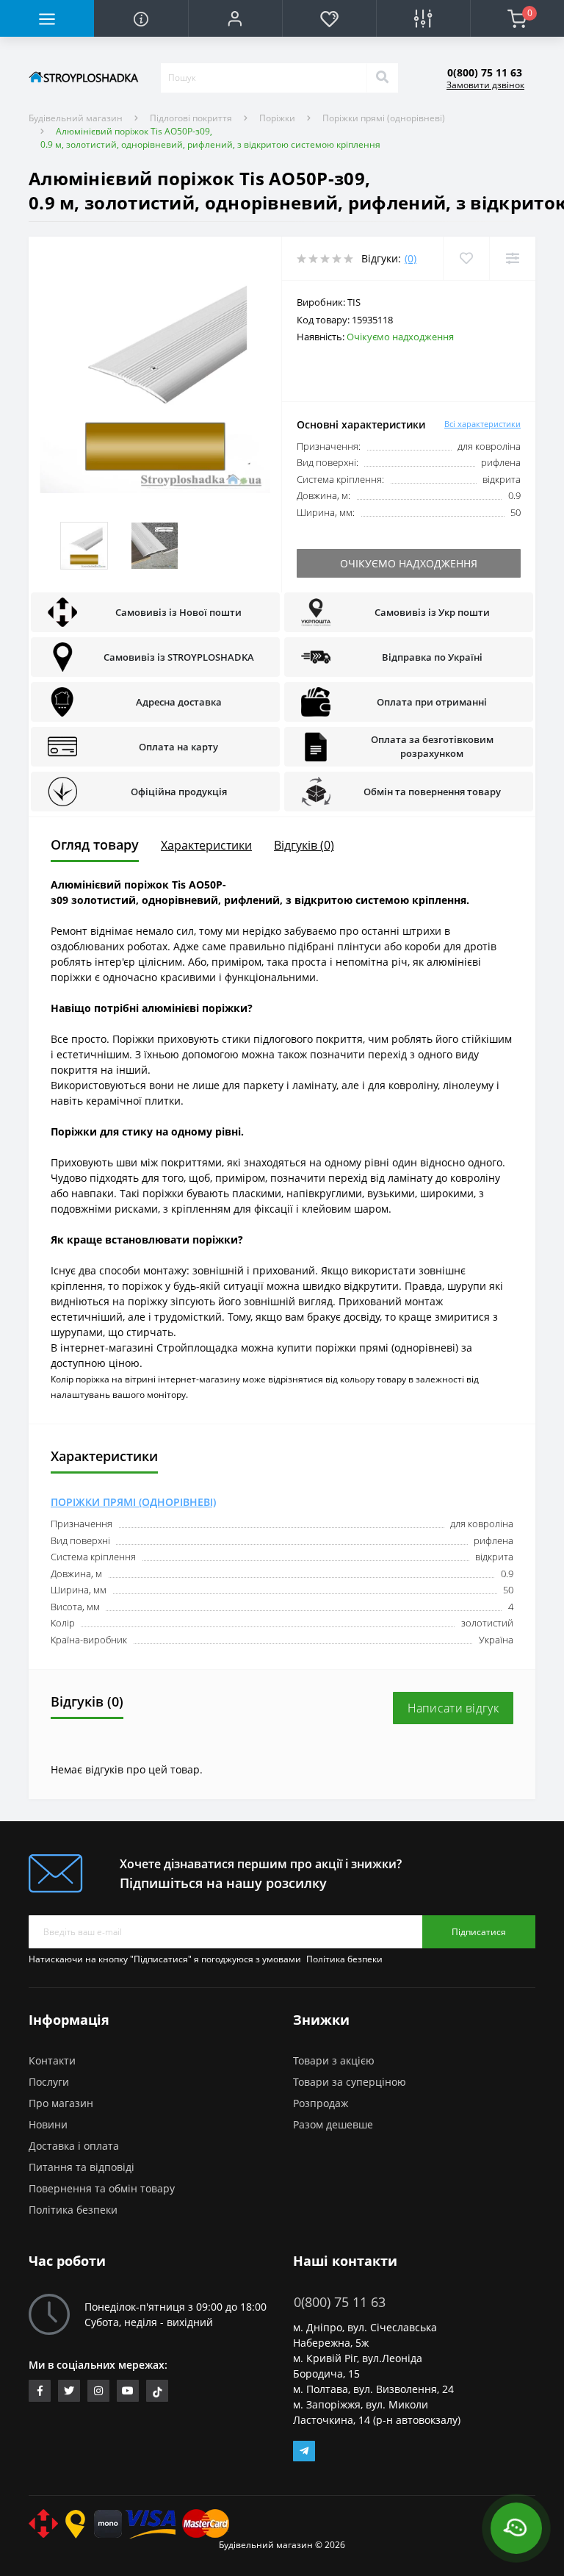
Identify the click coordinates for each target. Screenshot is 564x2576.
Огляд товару (95, 844)
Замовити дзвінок (485, 85)
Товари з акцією (334, 2060)
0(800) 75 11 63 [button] (340, 2302)
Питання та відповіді (82, 2167)
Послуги (49, 2082)
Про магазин (61, 2103)
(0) (411, 258)
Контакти (52, 2060)
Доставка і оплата (74, 2146)
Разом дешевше (333, 2124)
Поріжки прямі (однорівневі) (384, 118)
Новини (48, 2124)
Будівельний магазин (76, 118)
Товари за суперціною (350, 2082)
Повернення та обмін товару (102, 2188)
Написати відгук (453, 1708)
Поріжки (277, 118)
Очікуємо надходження (409, 563)
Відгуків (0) (304, 845)
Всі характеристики (482, 424)
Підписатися (479, 1932)
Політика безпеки (344, 1959)
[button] (235, 18)
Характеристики (206, 845)
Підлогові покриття (191, 118)
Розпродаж (321, 2103)
